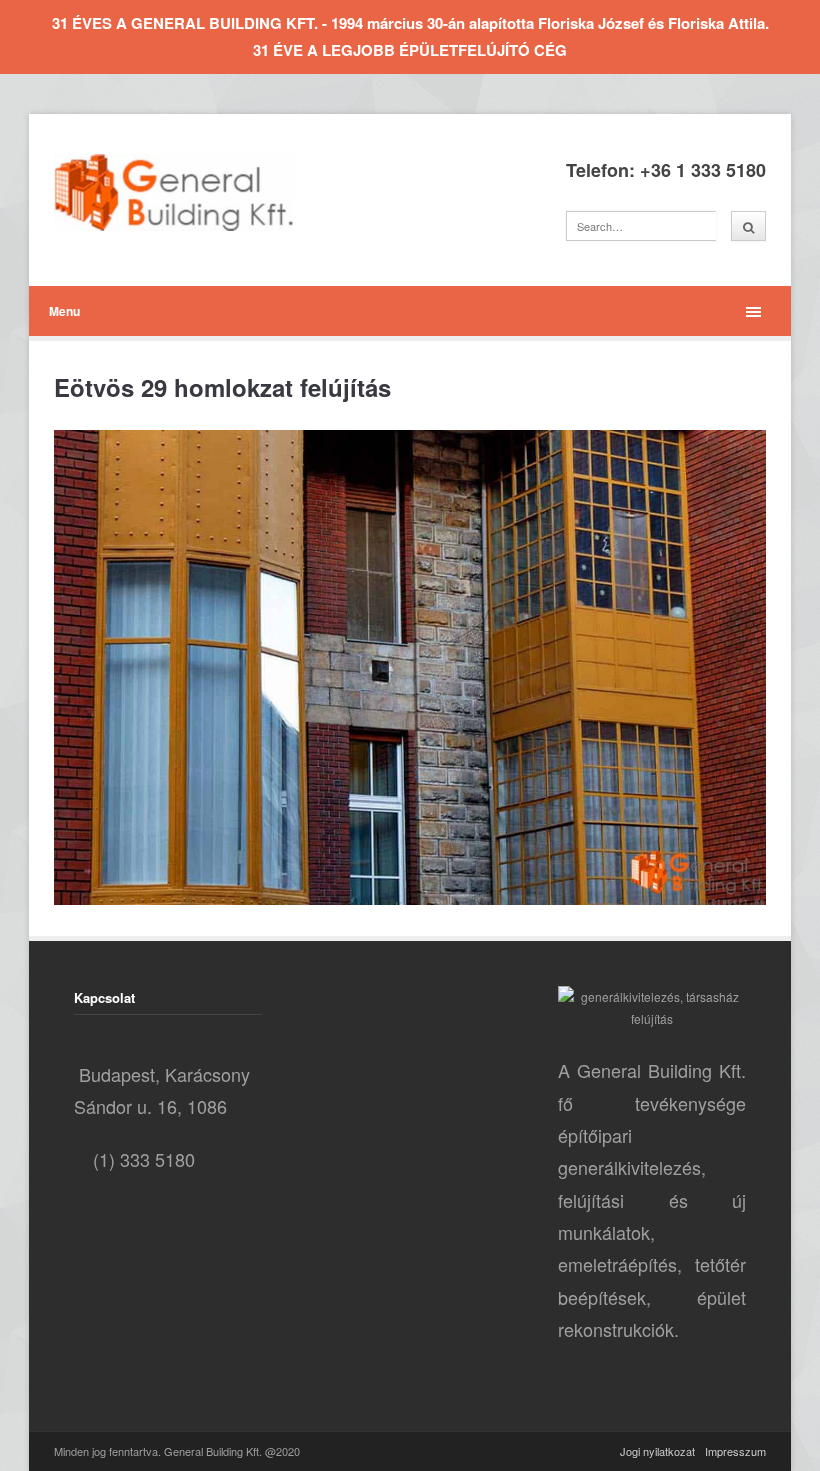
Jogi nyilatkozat (657, 1451)
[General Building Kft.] (204, 192)
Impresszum (735, 1451)
